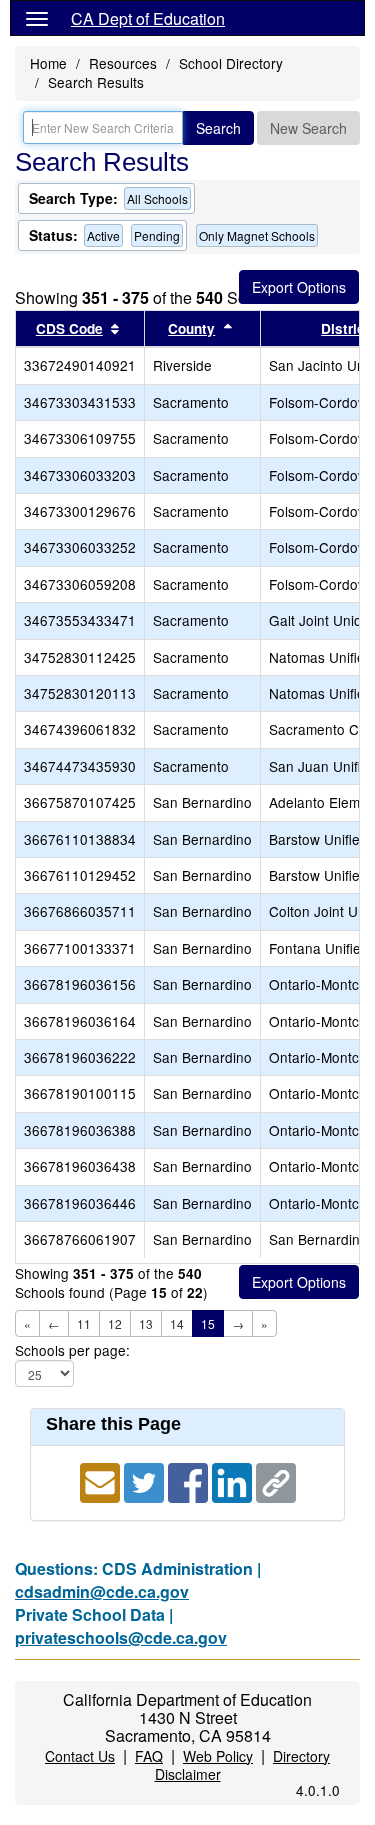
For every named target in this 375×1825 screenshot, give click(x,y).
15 (208, 1323)
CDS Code (69, 328)
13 (146, 1323)
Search (218, 128)
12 (115, 1323)
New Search (308, 128)
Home (48, 63)
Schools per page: (72, 1350)
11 (84, 1323)
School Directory (231, 63)
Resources (123, 63)
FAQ (149, 1756)
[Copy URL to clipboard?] (276, 1480)
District (345, 328)
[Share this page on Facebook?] (190, 1480)
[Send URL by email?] (102, 1480)
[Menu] (37, 18)
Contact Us (80, 1756)
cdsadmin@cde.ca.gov (102, 1591)
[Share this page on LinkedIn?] (234, 1480)
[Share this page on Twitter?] (146, 1480)
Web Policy (218, 1756)
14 (177, 1323)
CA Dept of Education (148, 18)
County (191, 328)
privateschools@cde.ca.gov (121, 1637)
